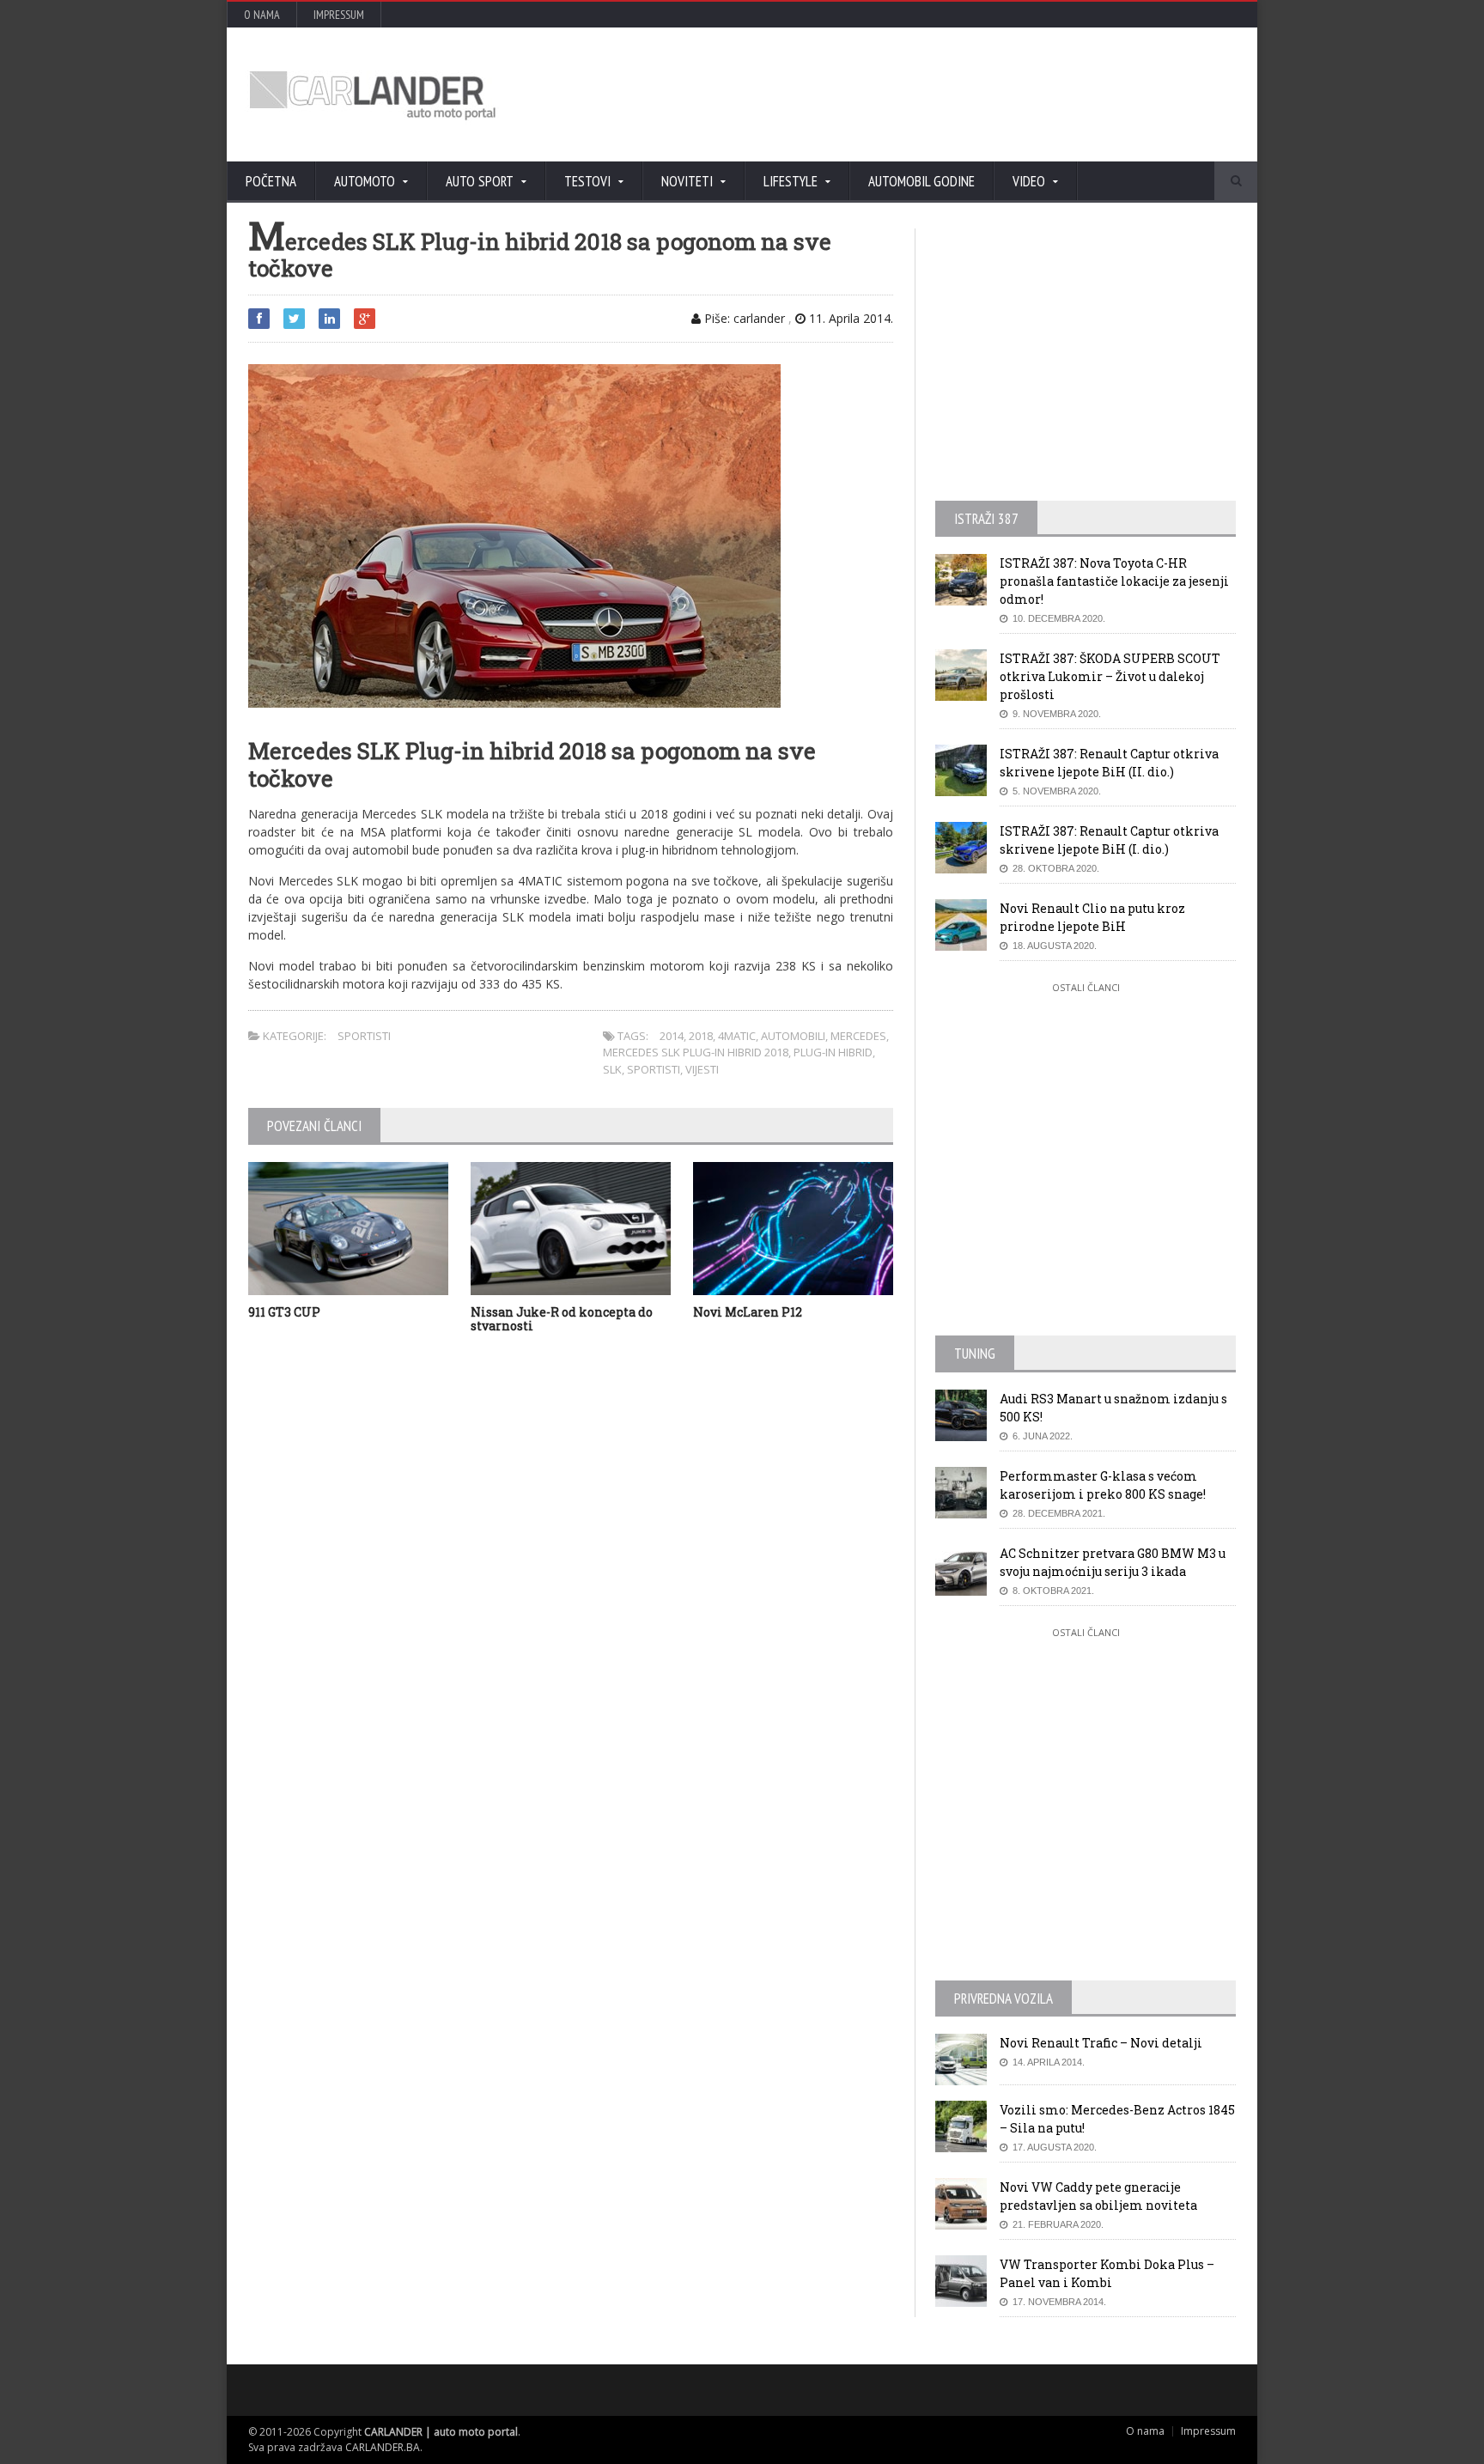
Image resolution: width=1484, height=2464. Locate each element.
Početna (271, 181)
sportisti (654, 1069)
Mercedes (858, 1036)
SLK (612, 1069)
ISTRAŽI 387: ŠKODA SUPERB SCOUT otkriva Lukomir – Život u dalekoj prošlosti (1110, 676)
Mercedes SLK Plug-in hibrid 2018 (696, 1052)
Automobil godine (921, 181)
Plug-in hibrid (833, 1052)
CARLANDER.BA (383, 2447)
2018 (701, 1036)
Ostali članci (1086, 987)
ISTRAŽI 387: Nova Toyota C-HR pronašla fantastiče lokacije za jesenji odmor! (1114, 581)
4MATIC (737, 1036)
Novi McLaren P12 (748, 1312)
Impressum (339, 15)
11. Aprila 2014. (849, 318)
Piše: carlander (743, 318)
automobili (793, 1036)
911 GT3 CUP (284, 1312)
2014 (672, 1036)
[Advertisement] (927, 94)
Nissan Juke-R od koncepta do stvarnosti (562, 1319)
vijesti (702, 1069)
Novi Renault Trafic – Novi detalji (1101, 2043)
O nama (262, 15)
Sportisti (364, 1036)
